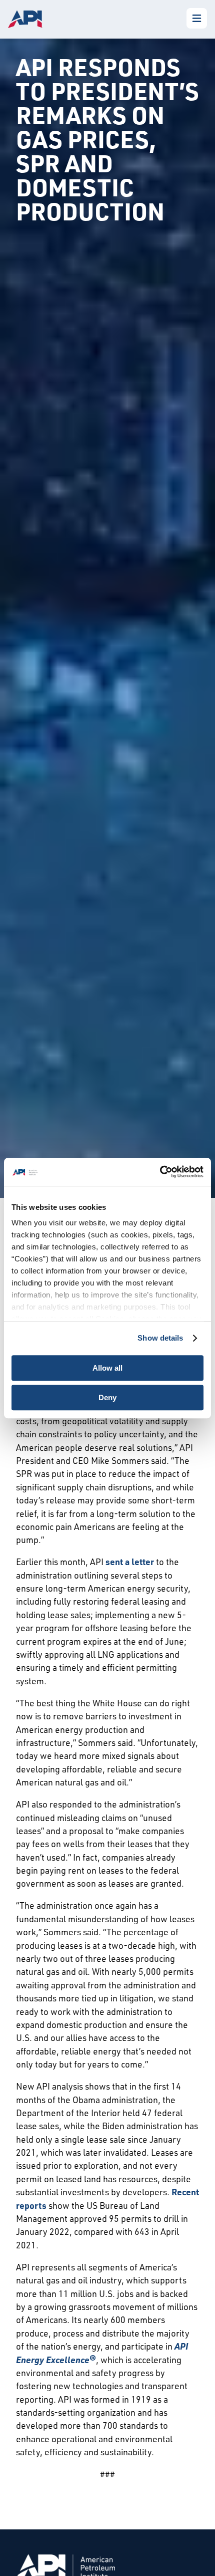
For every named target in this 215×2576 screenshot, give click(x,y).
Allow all (107, 1368)
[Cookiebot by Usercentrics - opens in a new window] (160, 1172)
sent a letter (130, 1562)
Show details (160, 1338)
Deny (107, 1397)
